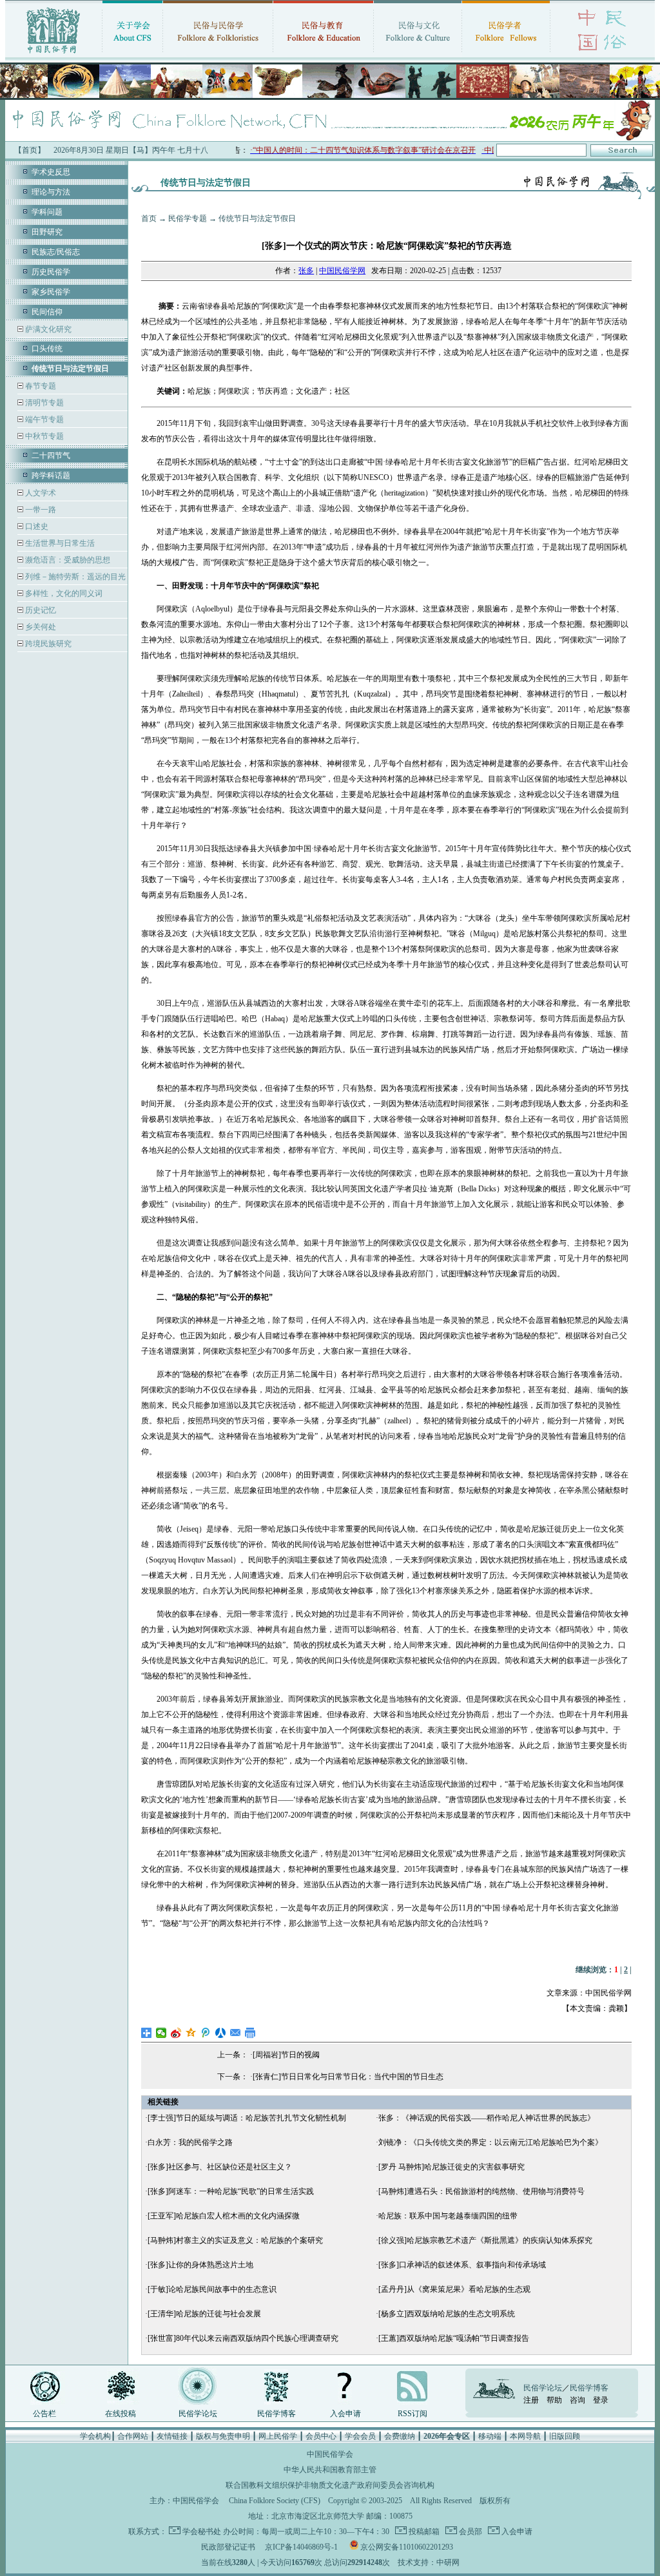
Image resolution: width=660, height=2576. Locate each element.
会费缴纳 (400, 2436)
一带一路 (40, 510)
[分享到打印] (250, 2033)
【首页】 (30, 150)
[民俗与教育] (323, 55)
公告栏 (44, 2414)
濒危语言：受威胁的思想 (67, 560)
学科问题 (47, 212)
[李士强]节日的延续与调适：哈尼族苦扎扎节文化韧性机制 (247, 2118)
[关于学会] (132, 55)
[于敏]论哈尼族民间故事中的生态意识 (212, 2289)
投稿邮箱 (423, 2532)
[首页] (53, 55)
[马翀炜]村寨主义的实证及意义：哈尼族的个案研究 (235, 2240)
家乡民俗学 (51, 292)
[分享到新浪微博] (176, 2033)
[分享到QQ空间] (191, 2033)
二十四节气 (51, 456)
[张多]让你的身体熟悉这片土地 (200, 2265)
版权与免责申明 (223, 2436)
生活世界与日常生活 (59, 543)
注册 (531, 2400)
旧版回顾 (565, 2436)
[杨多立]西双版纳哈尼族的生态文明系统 (447, 2314)
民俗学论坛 (198, 2414)
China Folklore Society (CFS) (275, 2501)
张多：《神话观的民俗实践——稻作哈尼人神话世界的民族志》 (487, 2118)
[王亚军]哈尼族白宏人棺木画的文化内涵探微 (224, 2216)
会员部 (470, 2532)
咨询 (577, 2400)
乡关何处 (40, 627)
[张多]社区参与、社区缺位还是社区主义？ (220, 2167)
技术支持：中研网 (429, 2562)
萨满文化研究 (47, 329)
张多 (306, 271)
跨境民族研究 (47, 644)
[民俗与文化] (418, 55)
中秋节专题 (44, 436)
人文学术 (40, 493)
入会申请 (345, 2414)
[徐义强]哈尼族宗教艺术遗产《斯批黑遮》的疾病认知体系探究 (485, 2240)
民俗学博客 (277, 2414)
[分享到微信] (161, 2033)
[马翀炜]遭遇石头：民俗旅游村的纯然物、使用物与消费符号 (481, 2191)
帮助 (554, 2400)
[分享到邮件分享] (236, 2033)
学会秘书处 (202, 2532)
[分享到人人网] (221, 2033)
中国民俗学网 (342, 271)
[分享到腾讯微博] (206, 2033)
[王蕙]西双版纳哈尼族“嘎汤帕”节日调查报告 (454, 2338)
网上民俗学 (278, 2436)
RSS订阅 (412, 2414)
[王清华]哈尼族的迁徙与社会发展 (204, 2314)
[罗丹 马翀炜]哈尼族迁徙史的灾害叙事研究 (451, 2167)
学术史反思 (51, 172)
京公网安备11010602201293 (407, 2547)
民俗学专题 (188, 218)
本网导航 (525, 2436)
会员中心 (321, 2436)
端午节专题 (44, 419)
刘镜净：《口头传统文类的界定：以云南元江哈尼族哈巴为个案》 (490, 2142)
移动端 (490, 2436)
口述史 (36, 526)
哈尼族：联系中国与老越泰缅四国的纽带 (448, 2216)
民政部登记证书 (228, 2547)
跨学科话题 (51, 476)
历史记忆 (40, 610)
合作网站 (133, 2436)
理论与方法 (51, 192)
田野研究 (47, 232)
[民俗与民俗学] (218, 55)
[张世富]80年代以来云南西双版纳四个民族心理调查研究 (243, 2338)
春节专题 (40, 386)
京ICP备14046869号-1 (301, 2547)
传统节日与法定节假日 (257, 218)
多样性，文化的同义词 (63, 593)
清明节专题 (44, 403)
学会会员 (360, 2436)
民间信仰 (47, 312)
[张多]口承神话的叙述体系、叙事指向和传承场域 (462, 2265)
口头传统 (47, 349)
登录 (601, 2400)
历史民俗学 (51, 272)
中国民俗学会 (196, 2501)
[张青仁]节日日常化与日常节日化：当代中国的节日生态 (348, 2077)
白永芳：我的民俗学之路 (190, 2142)
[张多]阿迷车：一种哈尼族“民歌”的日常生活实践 (231, 2191)
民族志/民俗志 (56, 252)
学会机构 (95, 2436)
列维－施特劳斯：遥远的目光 (74, 577)
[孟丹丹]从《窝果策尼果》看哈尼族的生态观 (454, 2289)
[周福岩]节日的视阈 (286, 2055)
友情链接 (172, 2436)
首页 (149, 218)
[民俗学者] (506, 55)
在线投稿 (121, 2414)
